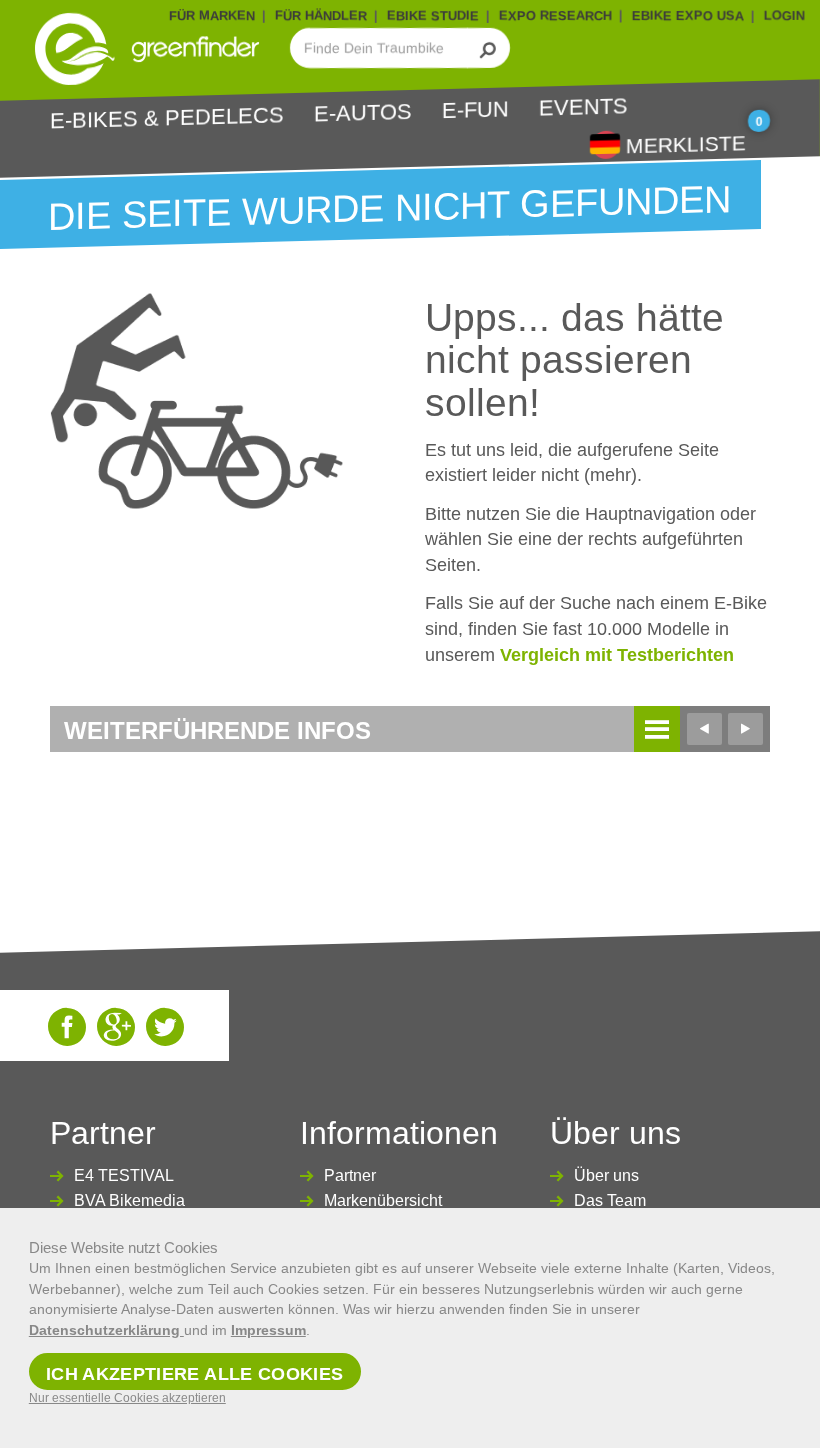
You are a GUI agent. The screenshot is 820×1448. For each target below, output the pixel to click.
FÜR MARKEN (212, 15)
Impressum (268, 1330)
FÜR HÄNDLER (321, 15)
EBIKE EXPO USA (688, 15)
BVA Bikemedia (129, 1200)
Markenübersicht (383, 1200)
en (605, 143)
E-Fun (475, 109)
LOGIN (784, 15)
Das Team (610, 1200)
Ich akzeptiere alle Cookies (195, 1374)
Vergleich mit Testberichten (617, 655)
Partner (350, 1175)
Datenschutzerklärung (106, 1330)
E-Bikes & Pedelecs (167, 117)
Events (583, 106)
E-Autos (363, 112)
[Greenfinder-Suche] (488, 48)
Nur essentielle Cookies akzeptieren (127, 1398)
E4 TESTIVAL (124, 1175)
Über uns (606, 1175)
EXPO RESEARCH (555, 15)
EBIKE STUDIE (433, 15)
